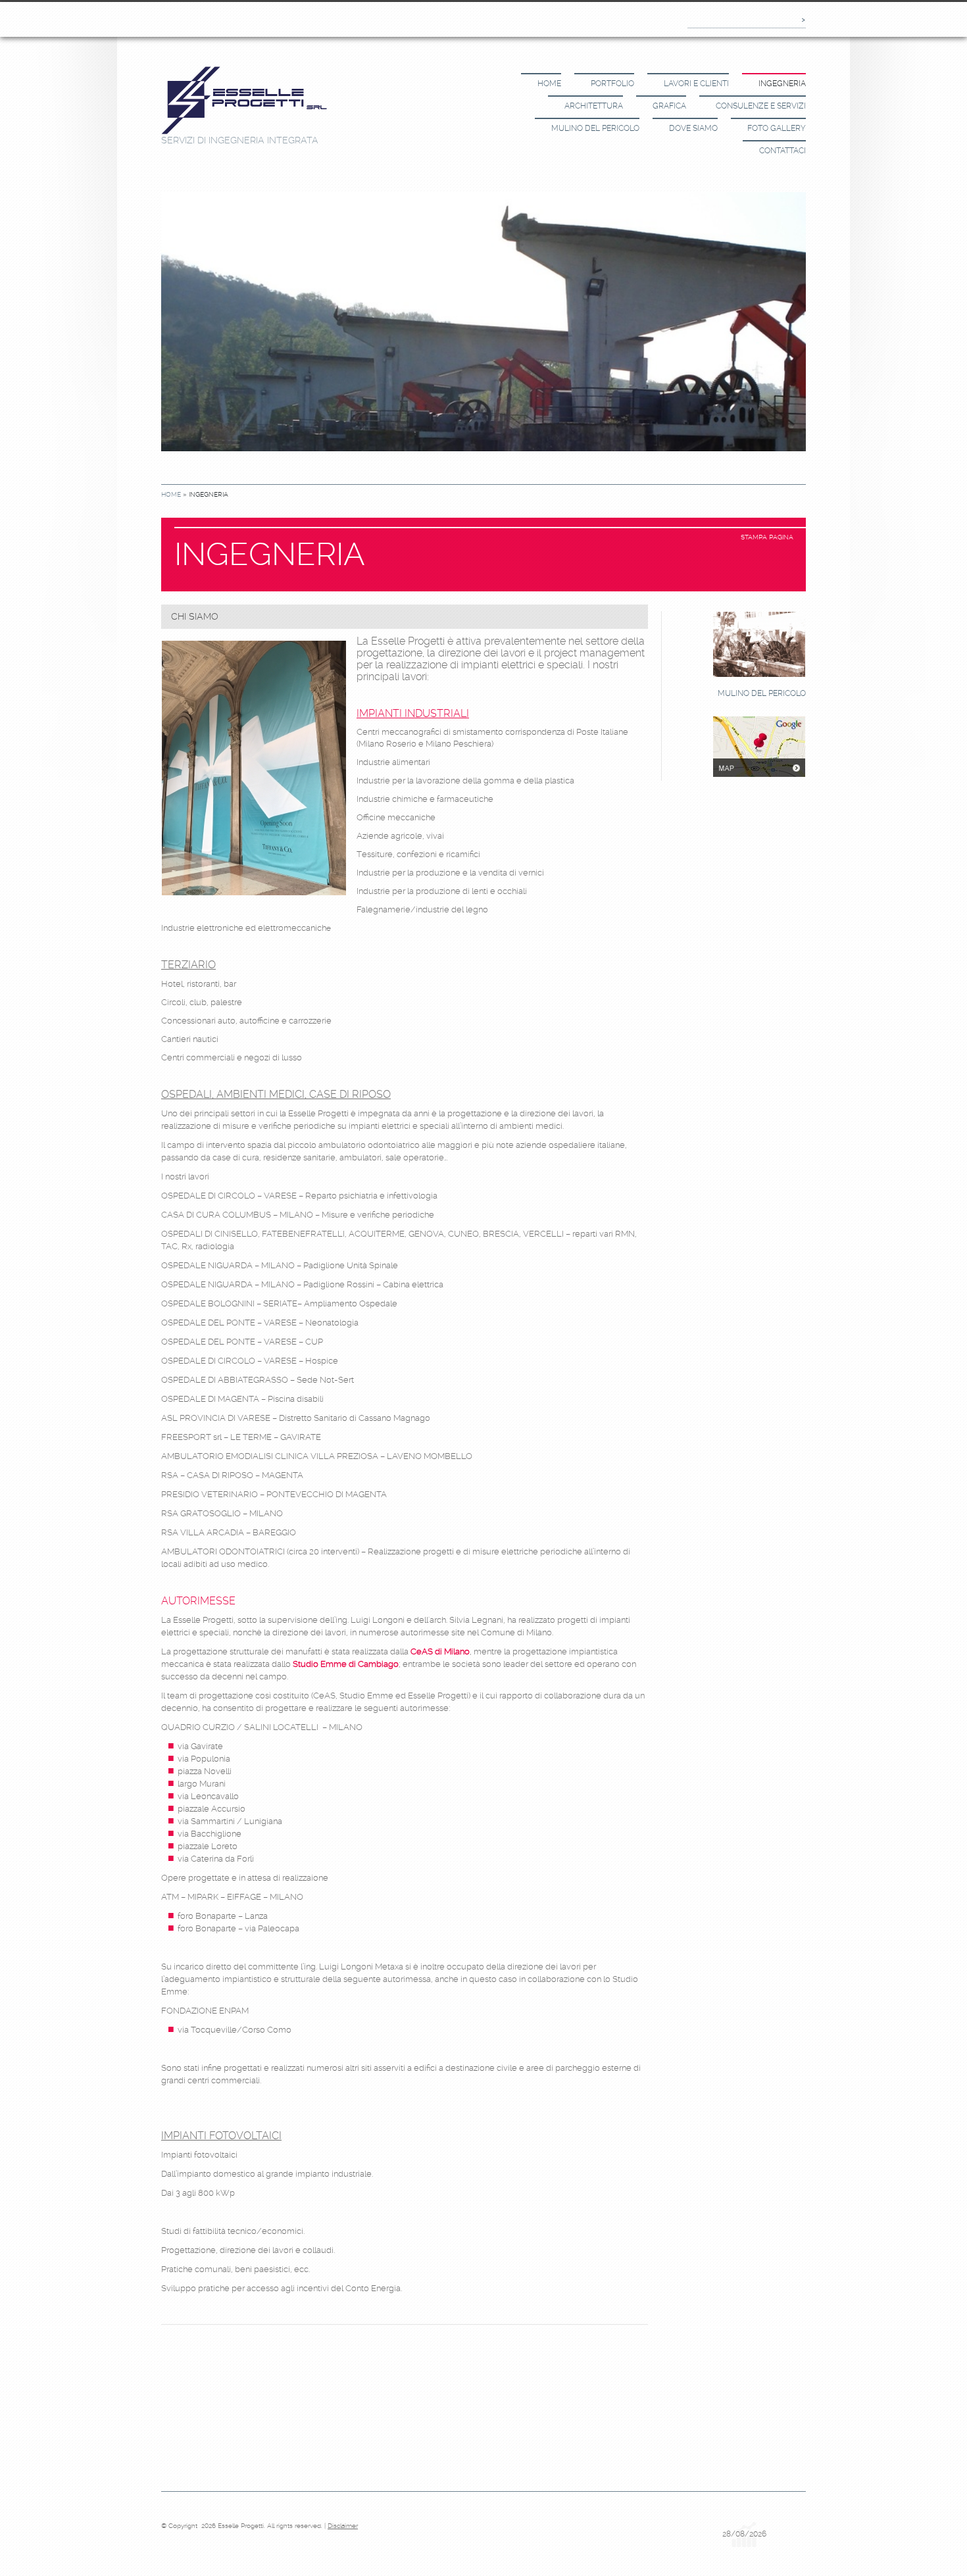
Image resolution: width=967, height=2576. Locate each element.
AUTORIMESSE (198, 1601)
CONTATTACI (782, 151)
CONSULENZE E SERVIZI (761, 106)
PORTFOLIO (612, 84)
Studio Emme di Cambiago (346, 1664)
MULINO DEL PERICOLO (595, 128)
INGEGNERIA (782, 84)
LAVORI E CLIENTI (696, 84)
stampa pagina (767, 537)
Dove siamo (693, 128)
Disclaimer (343, 2526)
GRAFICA (669, 106)
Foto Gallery (777, 128)
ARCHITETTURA (594, 106)
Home (549, 84)
